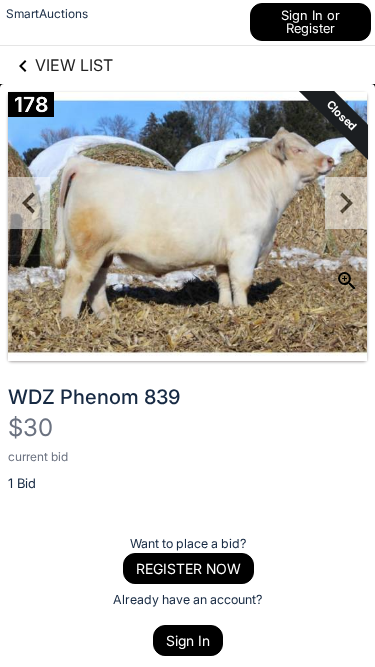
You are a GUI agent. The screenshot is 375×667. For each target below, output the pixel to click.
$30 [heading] (30, 427)
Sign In (188, 640)
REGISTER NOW (188, 568)
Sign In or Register (310, 21)
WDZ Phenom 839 (94, 397)
